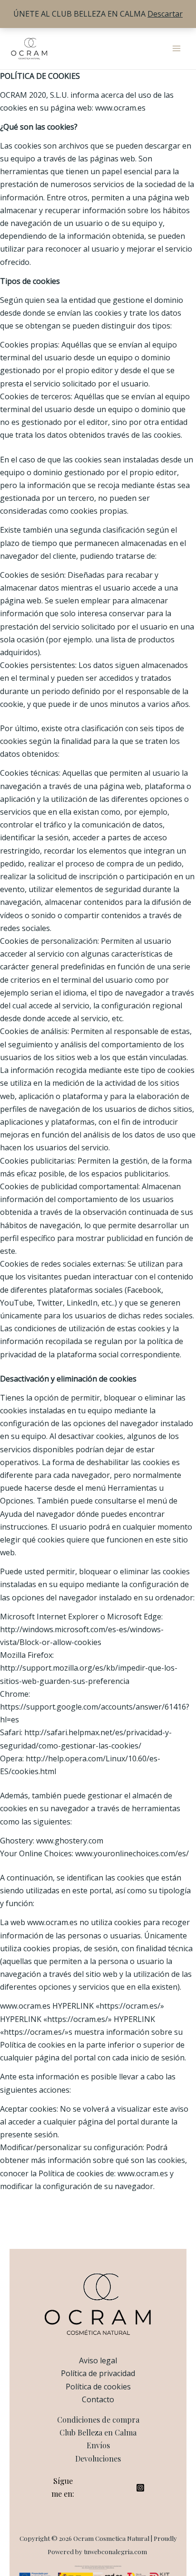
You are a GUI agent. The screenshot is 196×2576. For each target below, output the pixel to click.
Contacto (98, 2399)
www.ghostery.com (70, 1841)
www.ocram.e (50, 1922)
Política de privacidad (98, 2373)
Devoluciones (98, 2458)
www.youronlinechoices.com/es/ (132, 1853)
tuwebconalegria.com (116, 2552)
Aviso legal (98, 2360)
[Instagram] (140, 2488)
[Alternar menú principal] (176, 48)
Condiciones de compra (98, 2420)
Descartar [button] (165, 14)
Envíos (98, 2445)
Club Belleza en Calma (98, 2432)
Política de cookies (98, 2387)
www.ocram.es (120, 108)
